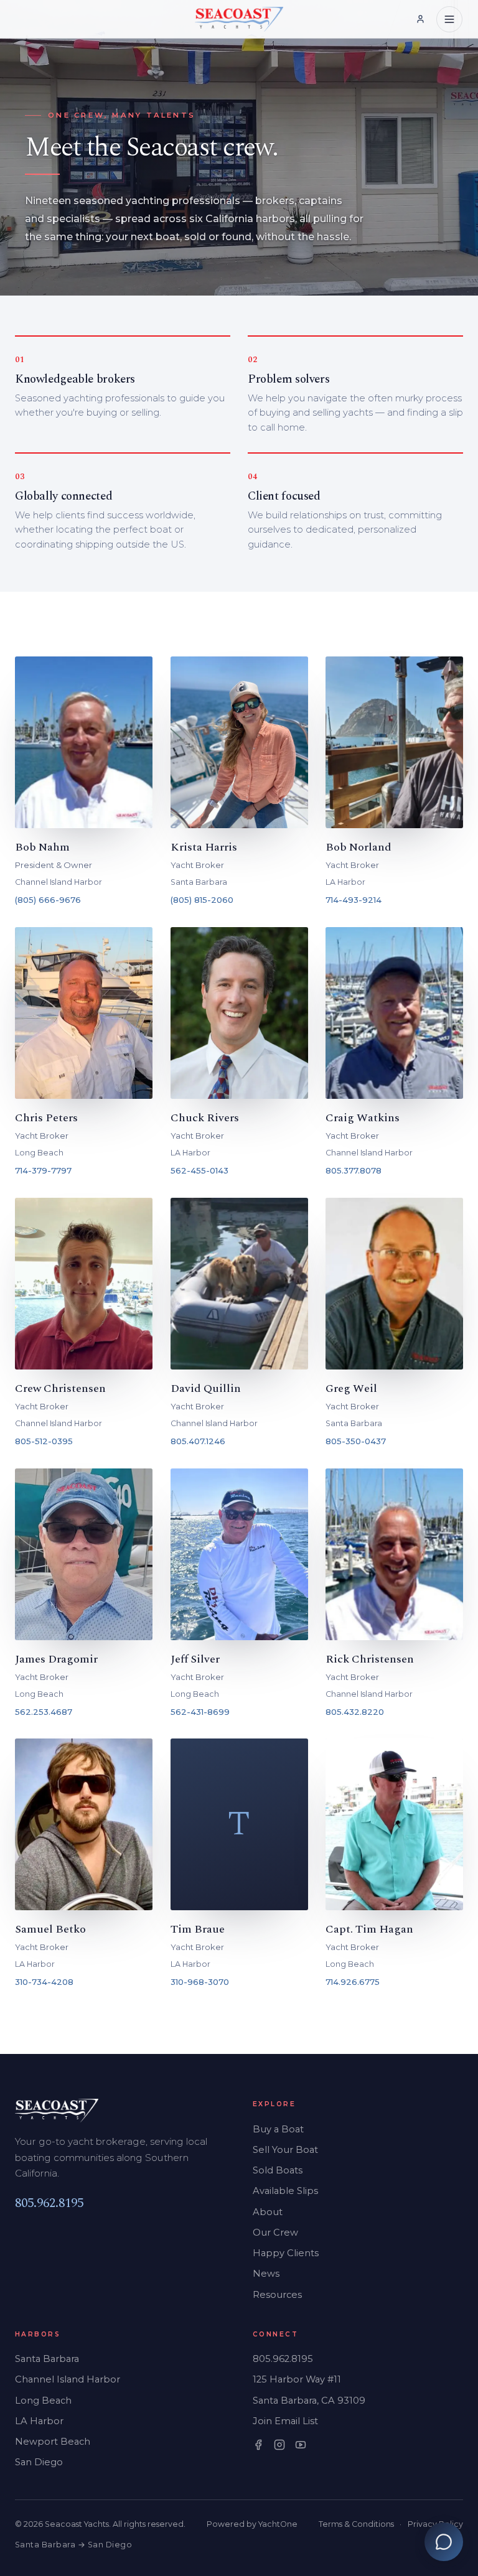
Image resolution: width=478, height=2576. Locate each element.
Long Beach (43, 2401)
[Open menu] (449, 19)
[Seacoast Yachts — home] (239, 19)
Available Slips (285, 2191)
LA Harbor (39, 2421)
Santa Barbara (47, 2359)
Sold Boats (278, 2170)
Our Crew (275, 2233)
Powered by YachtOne (252, 2524)
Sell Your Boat (285, 2150)
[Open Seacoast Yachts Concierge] (444, 2542)
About (268, 2212)
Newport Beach (53, 2442)
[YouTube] (301, 2445)
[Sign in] (420, 20)
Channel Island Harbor (68, 2379)
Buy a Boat (278, 2129)
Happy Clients (286, 2253)
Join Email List (285, 2421)
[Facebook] (258, 2445)
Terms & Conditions (356, 2524)
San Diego (39, 2462)
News (266, 2274)
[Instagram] (279, 2445)
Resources (277, 2295)
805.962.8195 (49, 2203)
